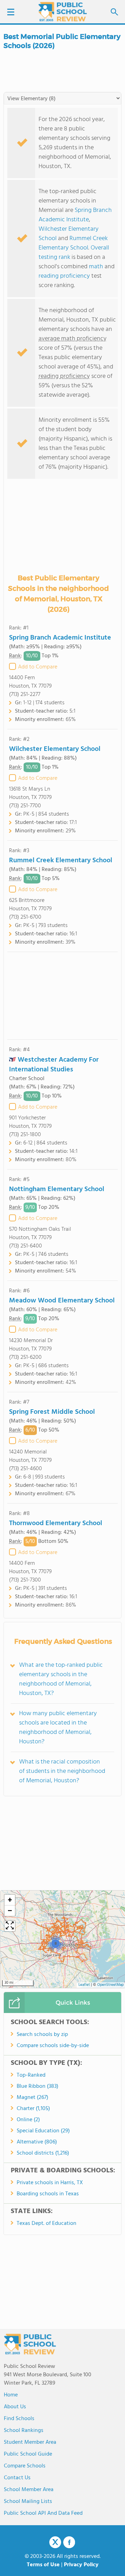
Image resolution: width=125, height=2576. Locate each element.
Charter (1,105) (33, 2109)
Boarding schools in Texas (48, 2194)
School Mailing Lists (28, 2502)
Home (11, 2395)
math (96, 267)
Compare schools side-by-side (53, 2046)
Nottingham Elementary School (57, 1189)
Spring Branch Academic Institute (75, 215)
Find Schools (19, 2419)
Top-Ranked (31, 2075)
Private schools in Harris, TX (50, 2183)
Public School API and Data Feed (43, 2513)
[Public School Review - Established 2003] (62, 12)
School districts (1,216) (43, 2153)
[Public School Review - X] (55, 2543)
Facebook (69, 2542)
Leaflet (84, 1985)
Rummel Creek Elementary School (73, 243)
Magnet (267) (32, 2098)
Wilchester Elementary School (69, 234)
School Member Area (29, 2490)
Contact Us (17, 2478)
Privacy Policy (81, 2565)
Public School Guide (28, 2454)
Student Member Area (30, 2442)
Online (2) (28, 2120)
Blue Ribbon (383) (37, 2086)
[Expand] (10, 1926)
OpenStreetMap (110, 1985)
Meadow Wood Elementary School (62, 1301)
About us (15, 2407)
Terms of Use (43, 2565)
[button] (55, 1943)
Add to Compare (38, 667)
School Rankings (24, 2431)
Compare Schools (25, 2466)
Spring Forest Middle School (52, 1412)
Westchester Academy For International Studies (54, 1065)
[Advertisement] (62, 996)
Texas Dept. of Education (47, 2224)
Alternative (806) (37, 2142)
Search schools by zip (42, 2035)
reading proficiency (65, 276)
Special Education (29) (43, 2131)
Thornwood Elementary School (56, 1523)
